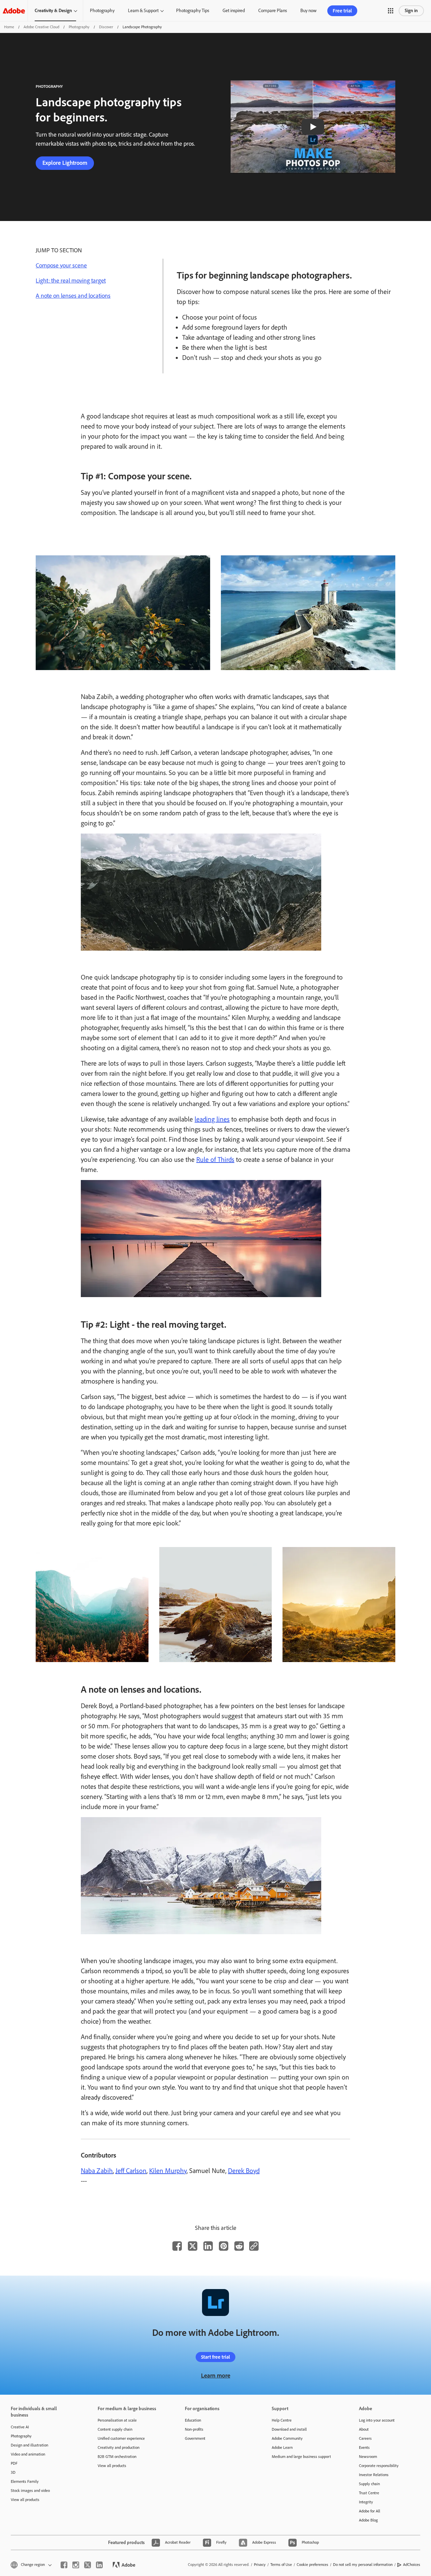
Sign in (411, 11)
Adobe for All (370, 2511)
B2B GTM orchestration (117, 2457)
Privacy (260, 2565)
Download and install (289, 2429)
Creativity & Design (53, 11)
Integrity (366, 2502)
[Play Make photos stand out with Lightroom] (313, 127)
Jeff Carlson (131, 2171)
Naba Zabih (97, 2171)
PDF (14, 2463)
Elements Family (25, 2481)
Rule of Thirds (215, 1160)
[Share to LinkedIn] (208, 2246)
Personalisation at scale (117, 2420)
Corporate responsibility (379, 2466)
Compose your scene (61, 265)
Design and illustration (29, 2445)
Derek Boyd (244, 2171)
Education (193, 2420)
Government (195, 2438)
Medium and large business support (301, 2457)
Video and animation (28, 2454)
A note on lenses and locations (73, 296)
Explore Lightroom (65, 163)
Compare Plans (273, 11)
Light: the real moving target (71, 281)
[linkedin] (99, 2565)
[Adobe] (14, 11)
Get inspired (234, 11)
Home (9, 27)
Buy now (308, 11)
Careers (365, 2438)
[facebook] (64, 2565)
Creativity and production (119, 2448)
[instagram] (76, 2565)
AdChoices (412, 2565)
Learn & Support (143, 11)
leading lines (212, 1119)
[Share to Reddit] (239, 2246)
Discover (106, 27)
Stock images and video (30, 2491)
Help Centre (282, 2420)
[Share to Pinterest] (224, 2246)
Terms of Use (281, 2565)
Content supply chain (115, 2429)
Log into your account (377, 2420)
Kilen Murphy (168, 2171)
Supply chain (369, 2484)
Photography (102, 11)
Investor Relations (374, 2475)
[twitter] (88, 2565)
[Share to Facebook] (177, 2246)
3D (13, 2472)
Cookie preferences (312, 2565)
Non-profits (194, 2429)
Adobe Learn (282, 2448)
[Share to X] (193, 2246)
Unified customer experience (121, 2438)
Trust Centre (369, 2493)
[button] (391, 11)
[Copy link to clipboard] (254, 2246)
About (364, 2429)
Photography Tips (193, 11)
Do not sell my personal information (363, 2565)
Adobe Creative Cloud (41, 27)
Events (364, 2448)
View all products (25, 2500)
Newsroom (368, 2457)
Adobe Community (287, 2438)
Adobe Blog (368, 2520)
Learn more (216, 2376)
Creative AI (20, 2427)
